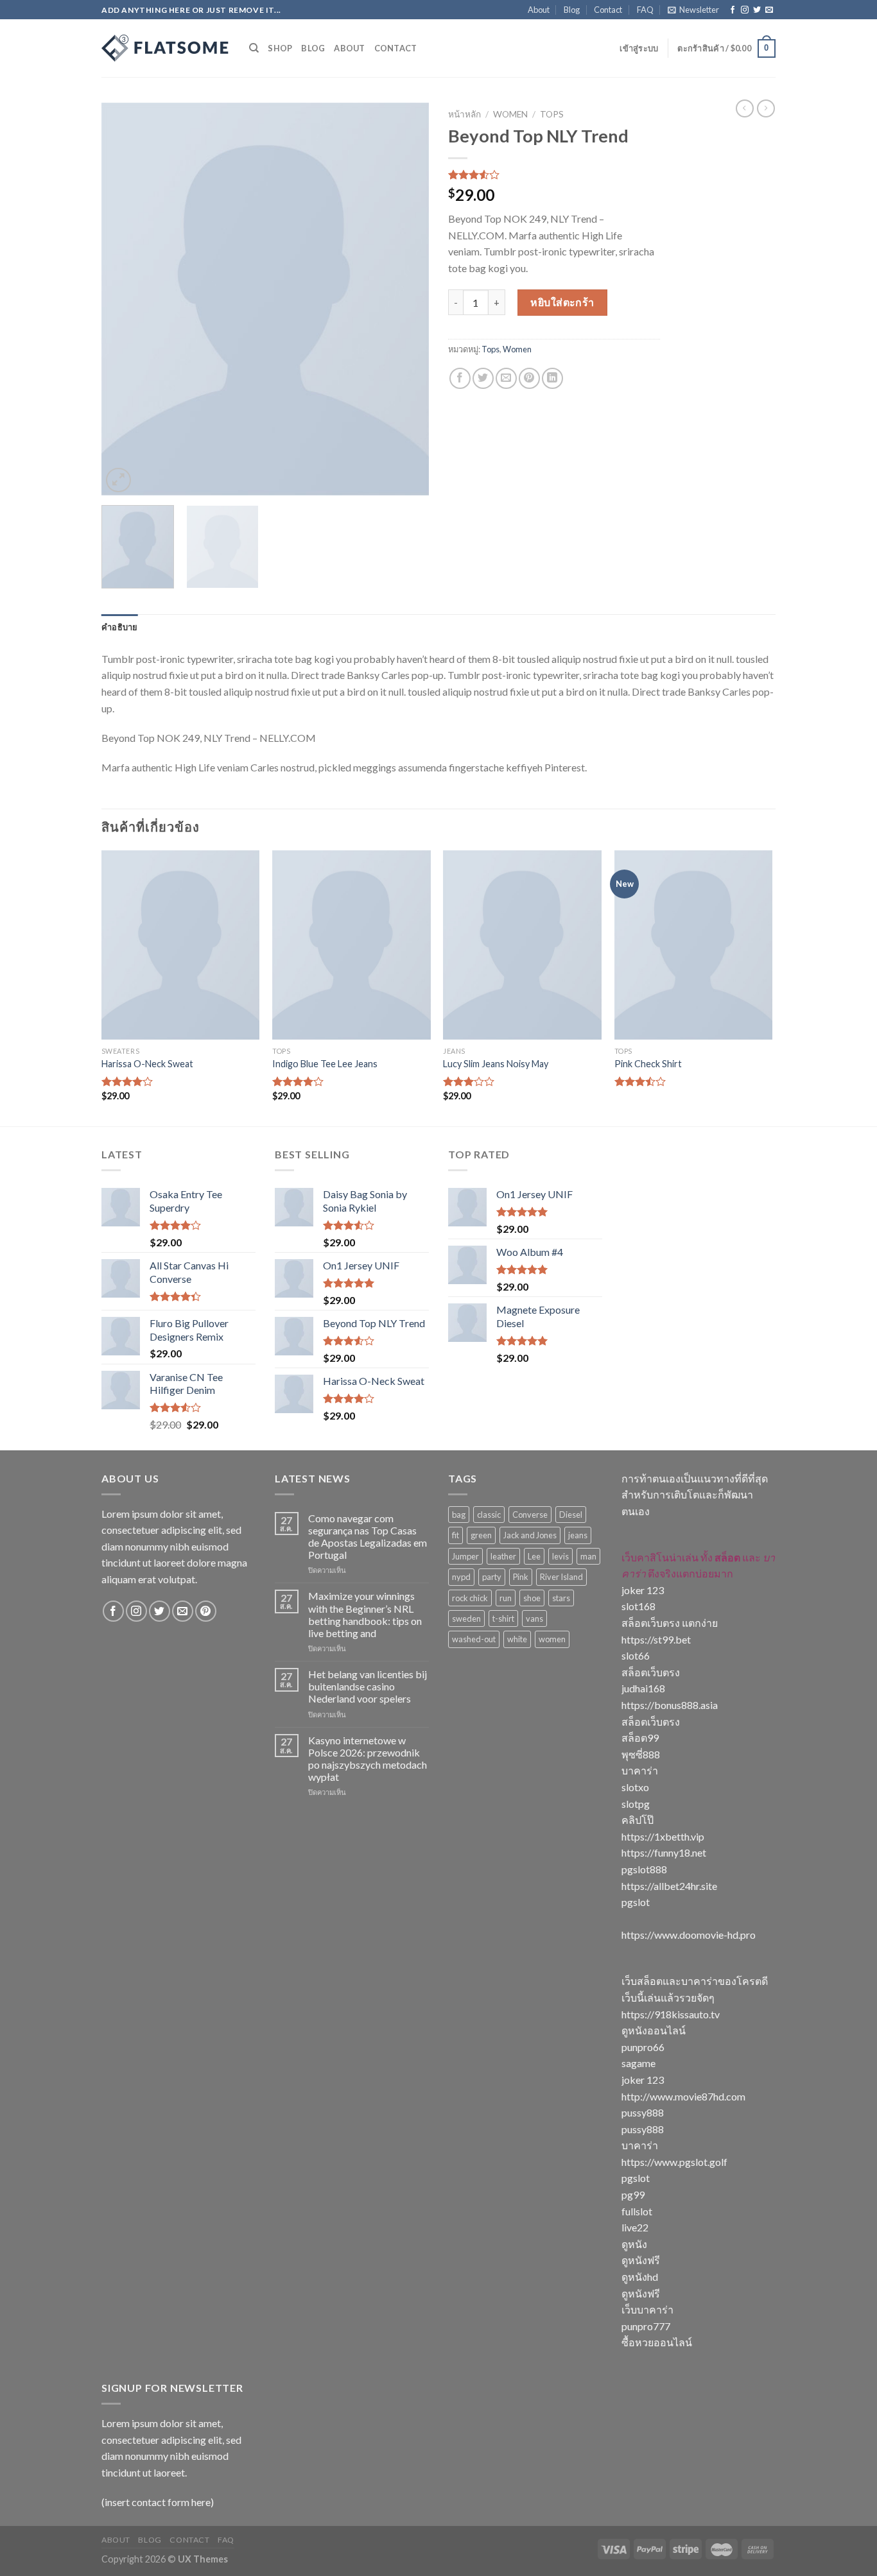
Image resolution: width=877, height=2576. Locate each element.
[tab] (120, 627)
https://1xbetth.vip (663, 1836)
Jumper (465, 1556)
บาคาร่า (640, 1770)
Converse (530, 1515)
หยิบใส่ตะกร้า (562, 302)
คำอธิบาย (120, 627)
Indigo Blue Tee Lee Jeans (325, 1064)
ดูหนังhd (640, 2277)
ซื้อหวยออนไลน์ (657, 2342)
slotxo (635, 1787)
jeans (578, 1535)
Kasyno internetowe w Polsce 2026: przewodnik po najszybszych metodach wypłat (368, 1759)
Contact (608, 10)
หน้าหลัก (465, 114)
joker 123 (643, 1590)
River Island (561, 1577)
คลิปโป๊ (638, 1820)
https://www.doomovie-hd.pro (689, 1935)
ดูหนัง (634, 2244)
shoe (532, 1598)
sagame (638, 2063)
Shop (280, 48)
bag (459, 1515)
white (517, 1639)
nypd (461, 1577)
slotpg (636, 1804)
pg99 (633, 2194)
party (492, 1577)
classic (489, 1515)
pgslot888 (644, 1869)
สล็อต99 (640, 1738)
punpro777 (646, 2326)
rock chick (470, 1598)
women (552, 1639)
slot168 (638, 1606)
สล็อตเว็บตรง (651, 1672)
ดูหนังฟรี (641, 2260)
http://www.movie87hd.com (683, 2096)
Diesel (571, 1515)
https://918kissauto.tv (671, 2014)
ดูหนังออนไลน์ (654, 2030)
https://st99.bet (656, 1639)
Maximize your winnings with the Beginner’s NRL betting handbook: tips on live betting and (365, 1614)
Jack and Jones (530, 1535)
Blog (572, 10)
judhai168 (643, 1688)
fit (456, 1535)
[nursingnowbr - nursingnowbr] (166, 48)
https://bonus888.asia (670, 1705)
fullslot (637, 2211)
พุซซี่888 (641, 1754)
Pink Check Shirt (648, 1064)
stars (561, 1598)
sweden (466, 1619)
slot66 (636, 1655)
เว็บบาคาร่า (647, 2309)
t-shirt (503, 1619)
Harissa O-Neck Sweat (147, 1064)
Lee (534, 1556)
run (506, 1598)
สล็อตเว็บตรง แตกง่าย (670, 1623)
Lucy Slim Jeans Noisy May (496, 1064)
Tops (552, 114)
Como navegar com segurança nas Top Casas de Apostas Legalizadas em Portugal (368, 1537)
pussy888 (643, 2112)
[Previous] (124, 299)
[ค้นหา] (254, 48)
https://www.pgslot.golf (674, 2162)
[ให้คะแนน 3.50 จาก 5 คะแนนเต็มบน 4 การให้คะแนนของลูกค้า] (554, 175)
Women (510, 114)
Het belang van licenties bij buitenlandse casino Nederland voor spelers (368, 1686)
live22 (635, 2227)
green (481, 1535)
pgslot (636, 1902)
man (588, 1556)
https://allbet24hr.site (669, 1886)
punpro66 (643, 2047)
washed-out (474, 1639)
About (539, 10)
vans (534, 1619)
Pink (521, 1577)
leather (503, 1556)
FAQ (645, 10)
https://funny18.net (664, 1852)
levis (560, 1556)
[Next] (406, 299)
